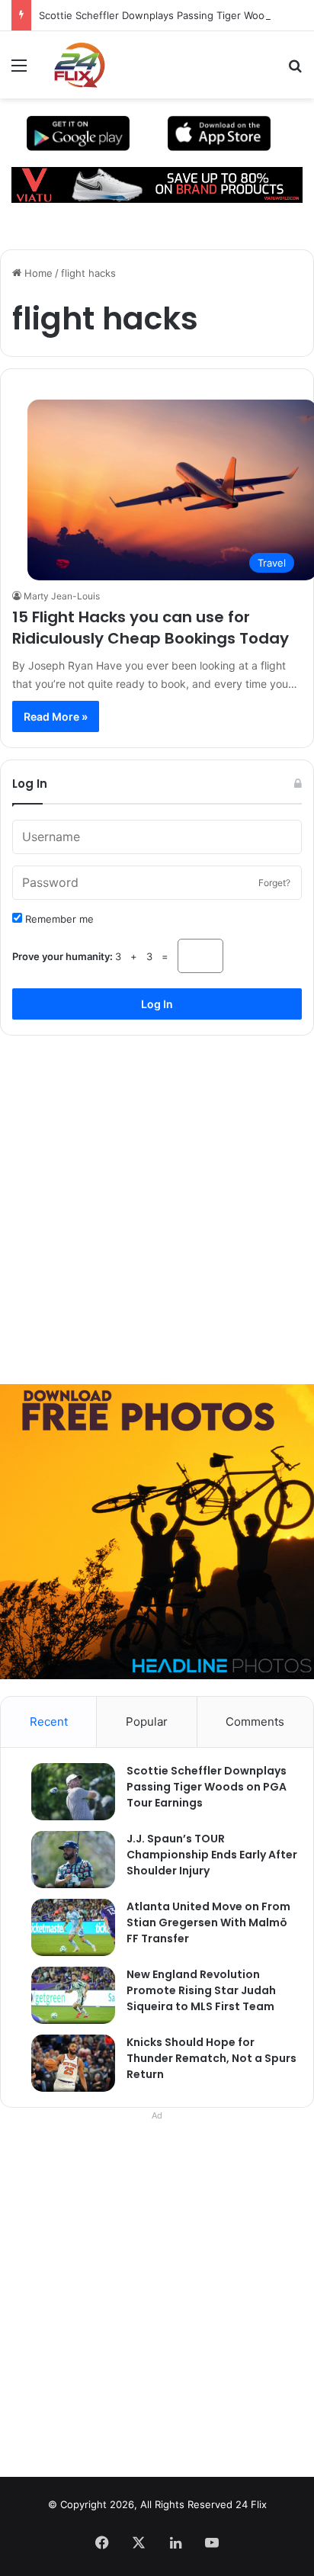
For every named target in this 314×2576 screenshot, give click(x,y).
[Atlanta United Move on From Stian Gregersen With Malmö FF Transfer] (66, 1927)
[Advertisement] (157, 1204)
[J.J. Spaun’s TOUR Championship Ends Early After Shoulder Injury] (66, 1860)
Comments (255, 1722)
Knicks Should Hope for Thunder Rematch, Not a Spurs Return (211, 2058)
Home (37, 273)
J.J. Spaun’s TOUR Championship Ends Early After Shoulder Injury (212, 1855)
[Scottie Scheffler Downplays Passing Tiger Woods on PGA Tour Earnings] (66, 1792)
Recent (49, 1722)
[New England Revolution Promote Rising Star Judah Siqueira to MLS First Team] (66, 1995)
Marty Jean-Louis (62, 596)
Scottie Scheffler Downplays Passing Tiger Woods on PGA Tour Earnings (207, 1787)
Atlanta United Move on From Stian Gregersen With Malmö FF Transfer (208, 1922)
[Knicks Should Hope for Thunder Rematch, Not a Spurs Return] (66, 2063)
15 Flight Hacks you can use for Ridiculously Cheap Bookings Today (151, 628)
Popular (147, 1722)
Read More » (56, 716)
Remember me (58, 919)
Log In (157, 1004)
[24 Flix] (72, 65)
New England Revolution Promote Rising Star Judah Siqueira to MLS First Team (201, 1990)
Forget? (274, 883)
